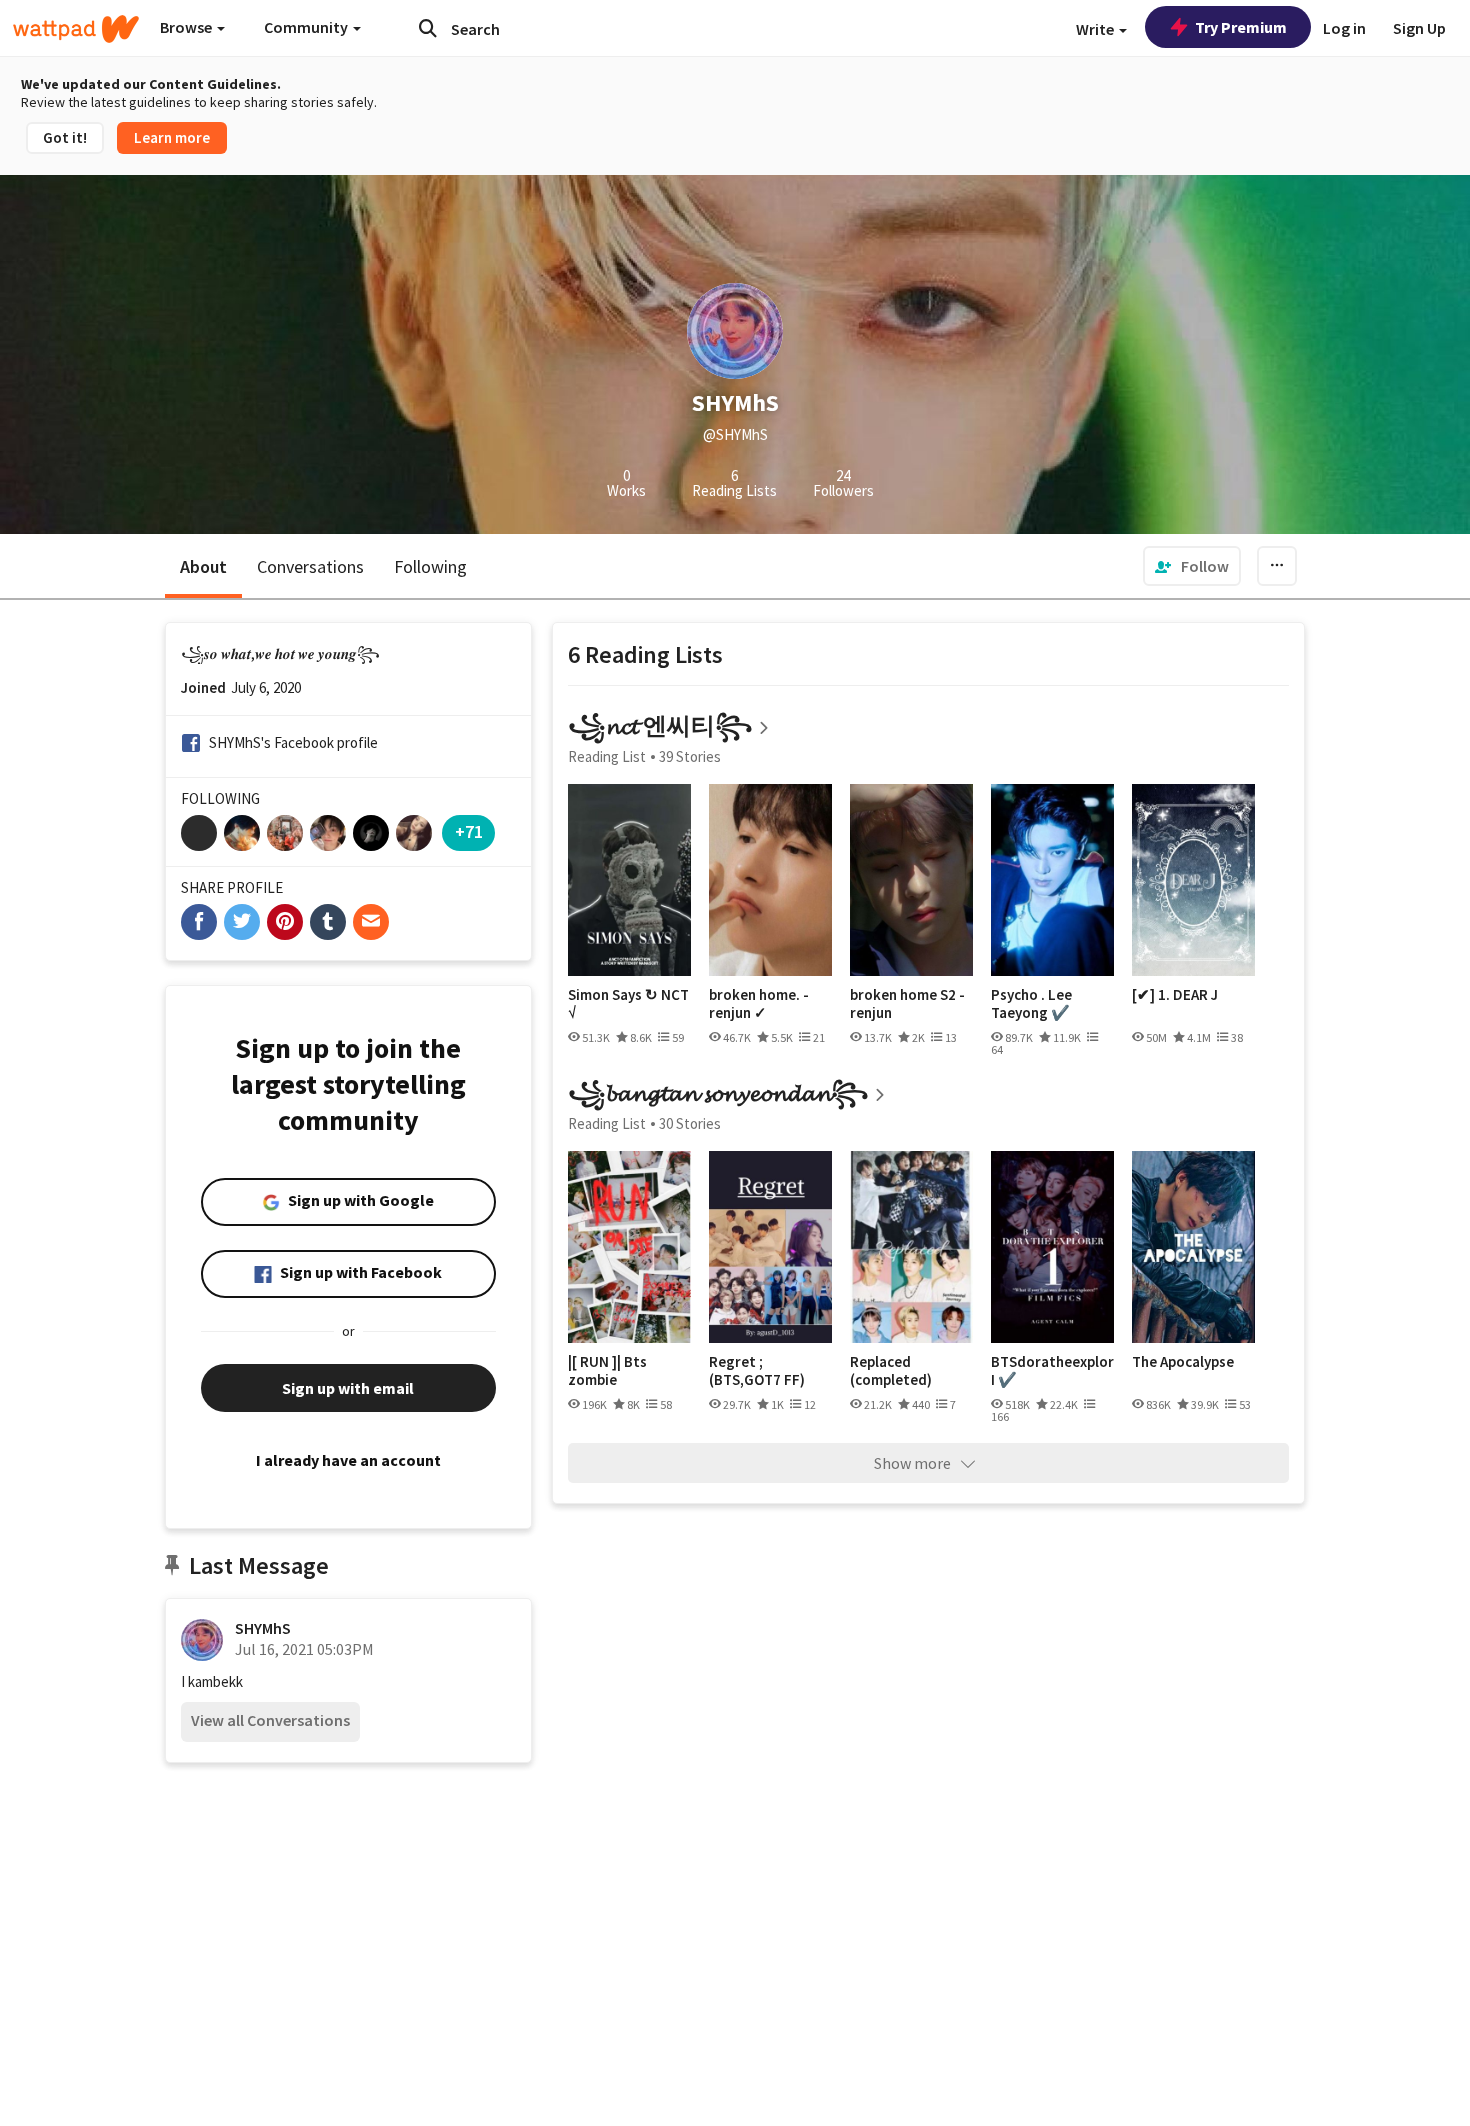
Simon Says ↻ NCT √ (628, 1003)
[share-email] (371, 922)
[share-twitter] (242, 922)
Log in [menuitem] (1344, 28)
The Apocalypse (1183, 1362)
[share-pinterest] (285, 922)
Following (430, 566)
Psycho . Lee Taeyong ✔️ (1031, 1003)
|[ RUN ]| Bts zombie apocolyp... (607, 1370)
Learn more (172, 137)
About (203, 566)
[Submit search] (428, 28)
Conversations (310, 566)
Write (1096, 29)
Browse (187, 27)
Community (307, 27)
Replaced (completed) (891, 1370)
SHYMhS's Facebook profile (293, 742)
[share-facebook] (199, 922)
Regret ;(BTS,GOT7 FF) (757, 1370)
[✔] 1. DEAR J (1175, 995)
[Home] (76, 29)
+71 (469, 831)
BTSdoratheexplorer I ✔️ (1052, 1370)
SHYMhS (263, 1628)
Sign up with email (348, 1388)
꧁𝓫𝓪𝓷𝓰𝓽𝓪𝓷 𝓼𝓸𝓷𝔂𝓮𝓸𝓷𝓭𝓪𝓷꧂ (718, 1092)
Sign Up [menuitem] (1419, 28)
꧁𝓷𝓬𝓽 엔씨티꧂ (660, 725)
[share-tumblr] (328, 922)
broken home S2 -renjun (907, 1003)
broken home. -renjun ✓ (759, 1003)
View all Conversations (270, 1720)
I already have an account (348, 1460)
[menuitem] (1192, 566)
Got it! (65, 137)
